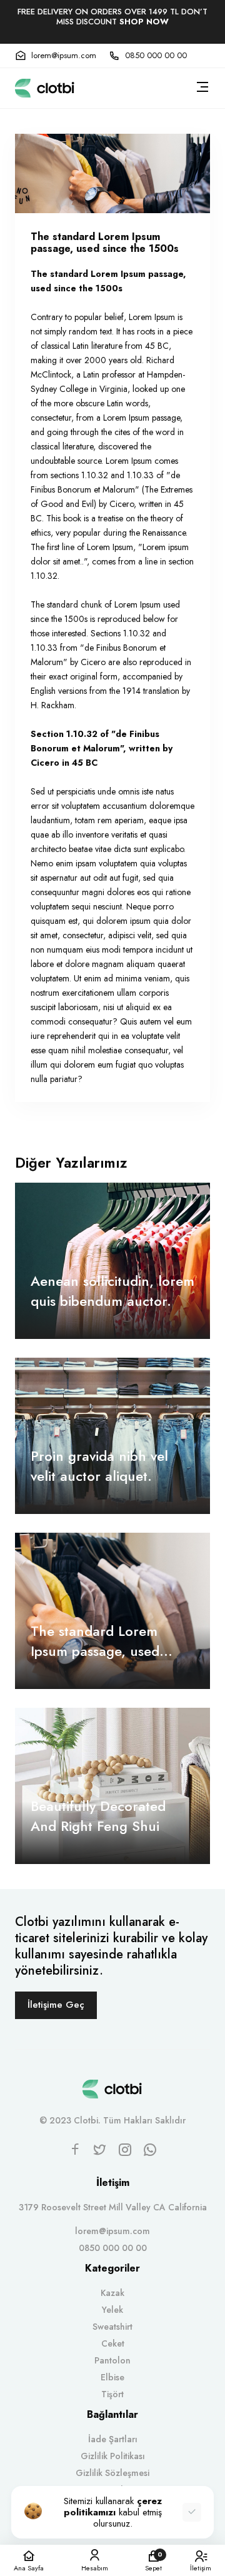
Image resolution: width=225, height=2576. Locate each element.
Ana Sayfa (29, 2567)
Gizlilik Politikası (113, 2456)
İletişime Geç (56, 2005)
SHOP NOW (144, 22)
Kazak (112, 2293)
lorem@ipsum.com (64, 56)
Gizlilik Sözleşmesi (112, 2473)
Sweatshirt (112, 2327)
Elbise (112, 2377)
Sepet (154, 2561)
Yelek (112, 2310)
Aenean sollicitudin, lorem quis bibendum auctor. (112, 1291)
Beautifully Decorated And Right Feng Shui (98, 1816)
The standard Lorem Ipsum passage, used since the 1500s (95, 1641)
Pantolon (112, 2360)
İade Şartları (113, 2439)
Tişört (112, 2394)
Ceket (113, 2343)
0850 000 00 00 (156, 56)
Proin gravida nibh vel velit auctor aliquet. (99, 1466)
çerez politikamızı (113, 2507)
